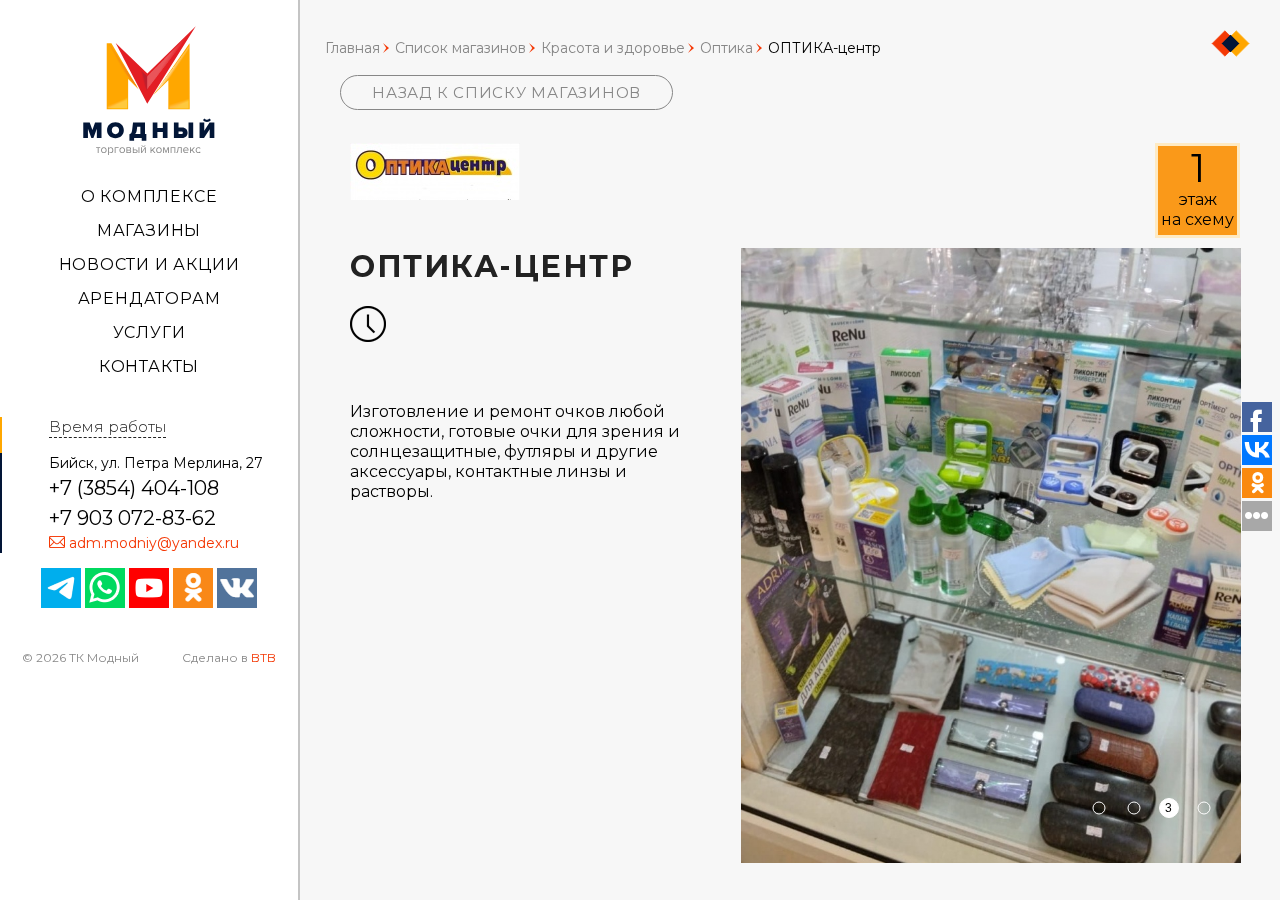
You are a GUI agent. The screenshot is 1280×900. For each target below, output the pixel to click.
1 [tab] (1098, 807)
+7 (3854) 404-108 (134, 488)
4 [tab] (1203, 807)
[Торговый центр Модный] (149, 89)
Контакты (149, 366)
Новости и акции (149, 264)
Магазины (149, 230)
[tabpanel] (991, 555)
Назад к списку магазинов (506, 92)
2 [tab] (1133, 807)
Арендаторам (149, 298)
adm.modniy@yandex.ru (154, 543)
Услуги (149, 332)
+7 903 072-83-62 (132, 518)
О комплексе (149, 196)
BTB (263, 657)
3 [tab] (1168, 808)
